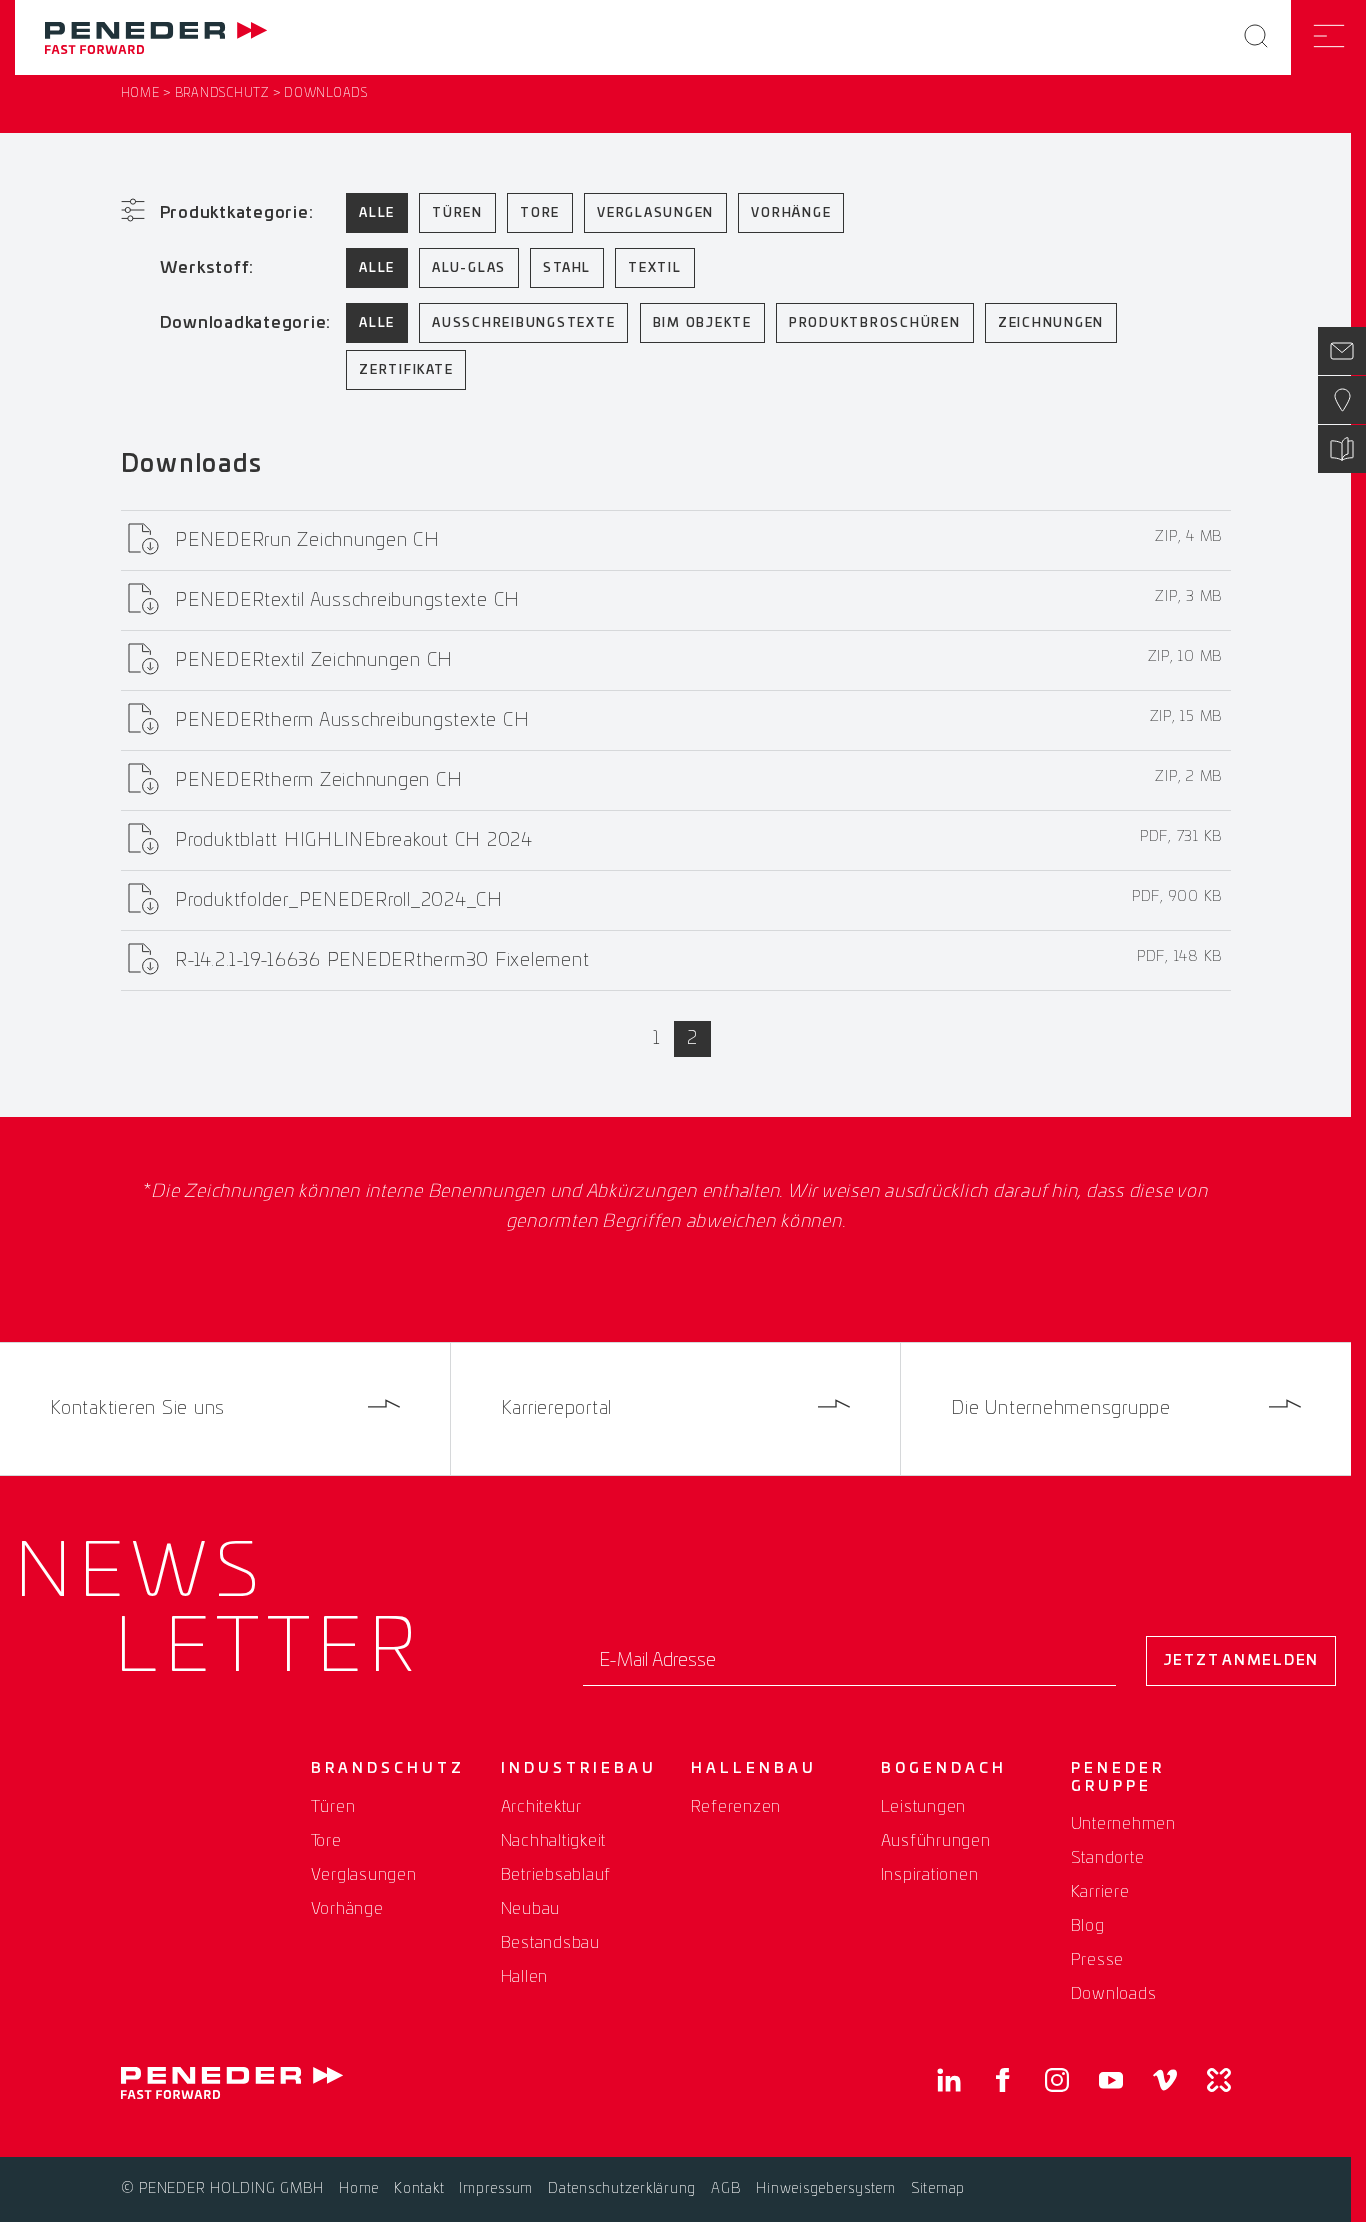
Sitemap (938, 2189)
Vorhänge (791, 213)
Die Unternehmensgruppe (1061, 1409)
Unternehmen (1123, 1824)
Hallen (525, 1977)
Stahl (567, 268)
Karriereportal (557, 1409)
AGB (726, 2189)
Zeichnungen (1051, 323)
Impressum (496, 2189)
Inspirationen (930, 1875)
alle (377, 213)
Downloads (1114, 1994)
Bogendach (944, 1769)
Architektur (541, 1807)
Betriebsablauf (556, 1875)
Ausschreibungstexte (523, 323)
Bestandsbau (550, 1943)
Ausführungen (936, 1841)
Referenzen (736, 1807)
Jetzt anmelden (1241, 1661)
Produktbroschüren (875, 323)
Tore (540, 213)
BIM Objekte (702, 323)
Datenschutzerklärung (622, 2189)
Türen (457, 213)
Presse (1098, 1960)
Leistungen (924, 1807)
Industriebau (579, 1769)
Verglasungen (655, 213)
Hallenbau (754, 1769)
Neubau (531, 1909)
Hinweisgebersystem (826, 2189)
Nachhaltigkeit (554, 1841)
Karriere (1100, 1892)
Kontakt (419, 2189)
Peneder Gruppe (1118, 1778)
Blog (1088, 1926)
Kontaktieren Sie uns (137, 1409)
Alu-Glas (469, 268)
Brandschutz (222, 93)
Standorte (1108, 1858)
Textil (655, 268)
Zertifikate (406, 370)
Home (140, 93)
